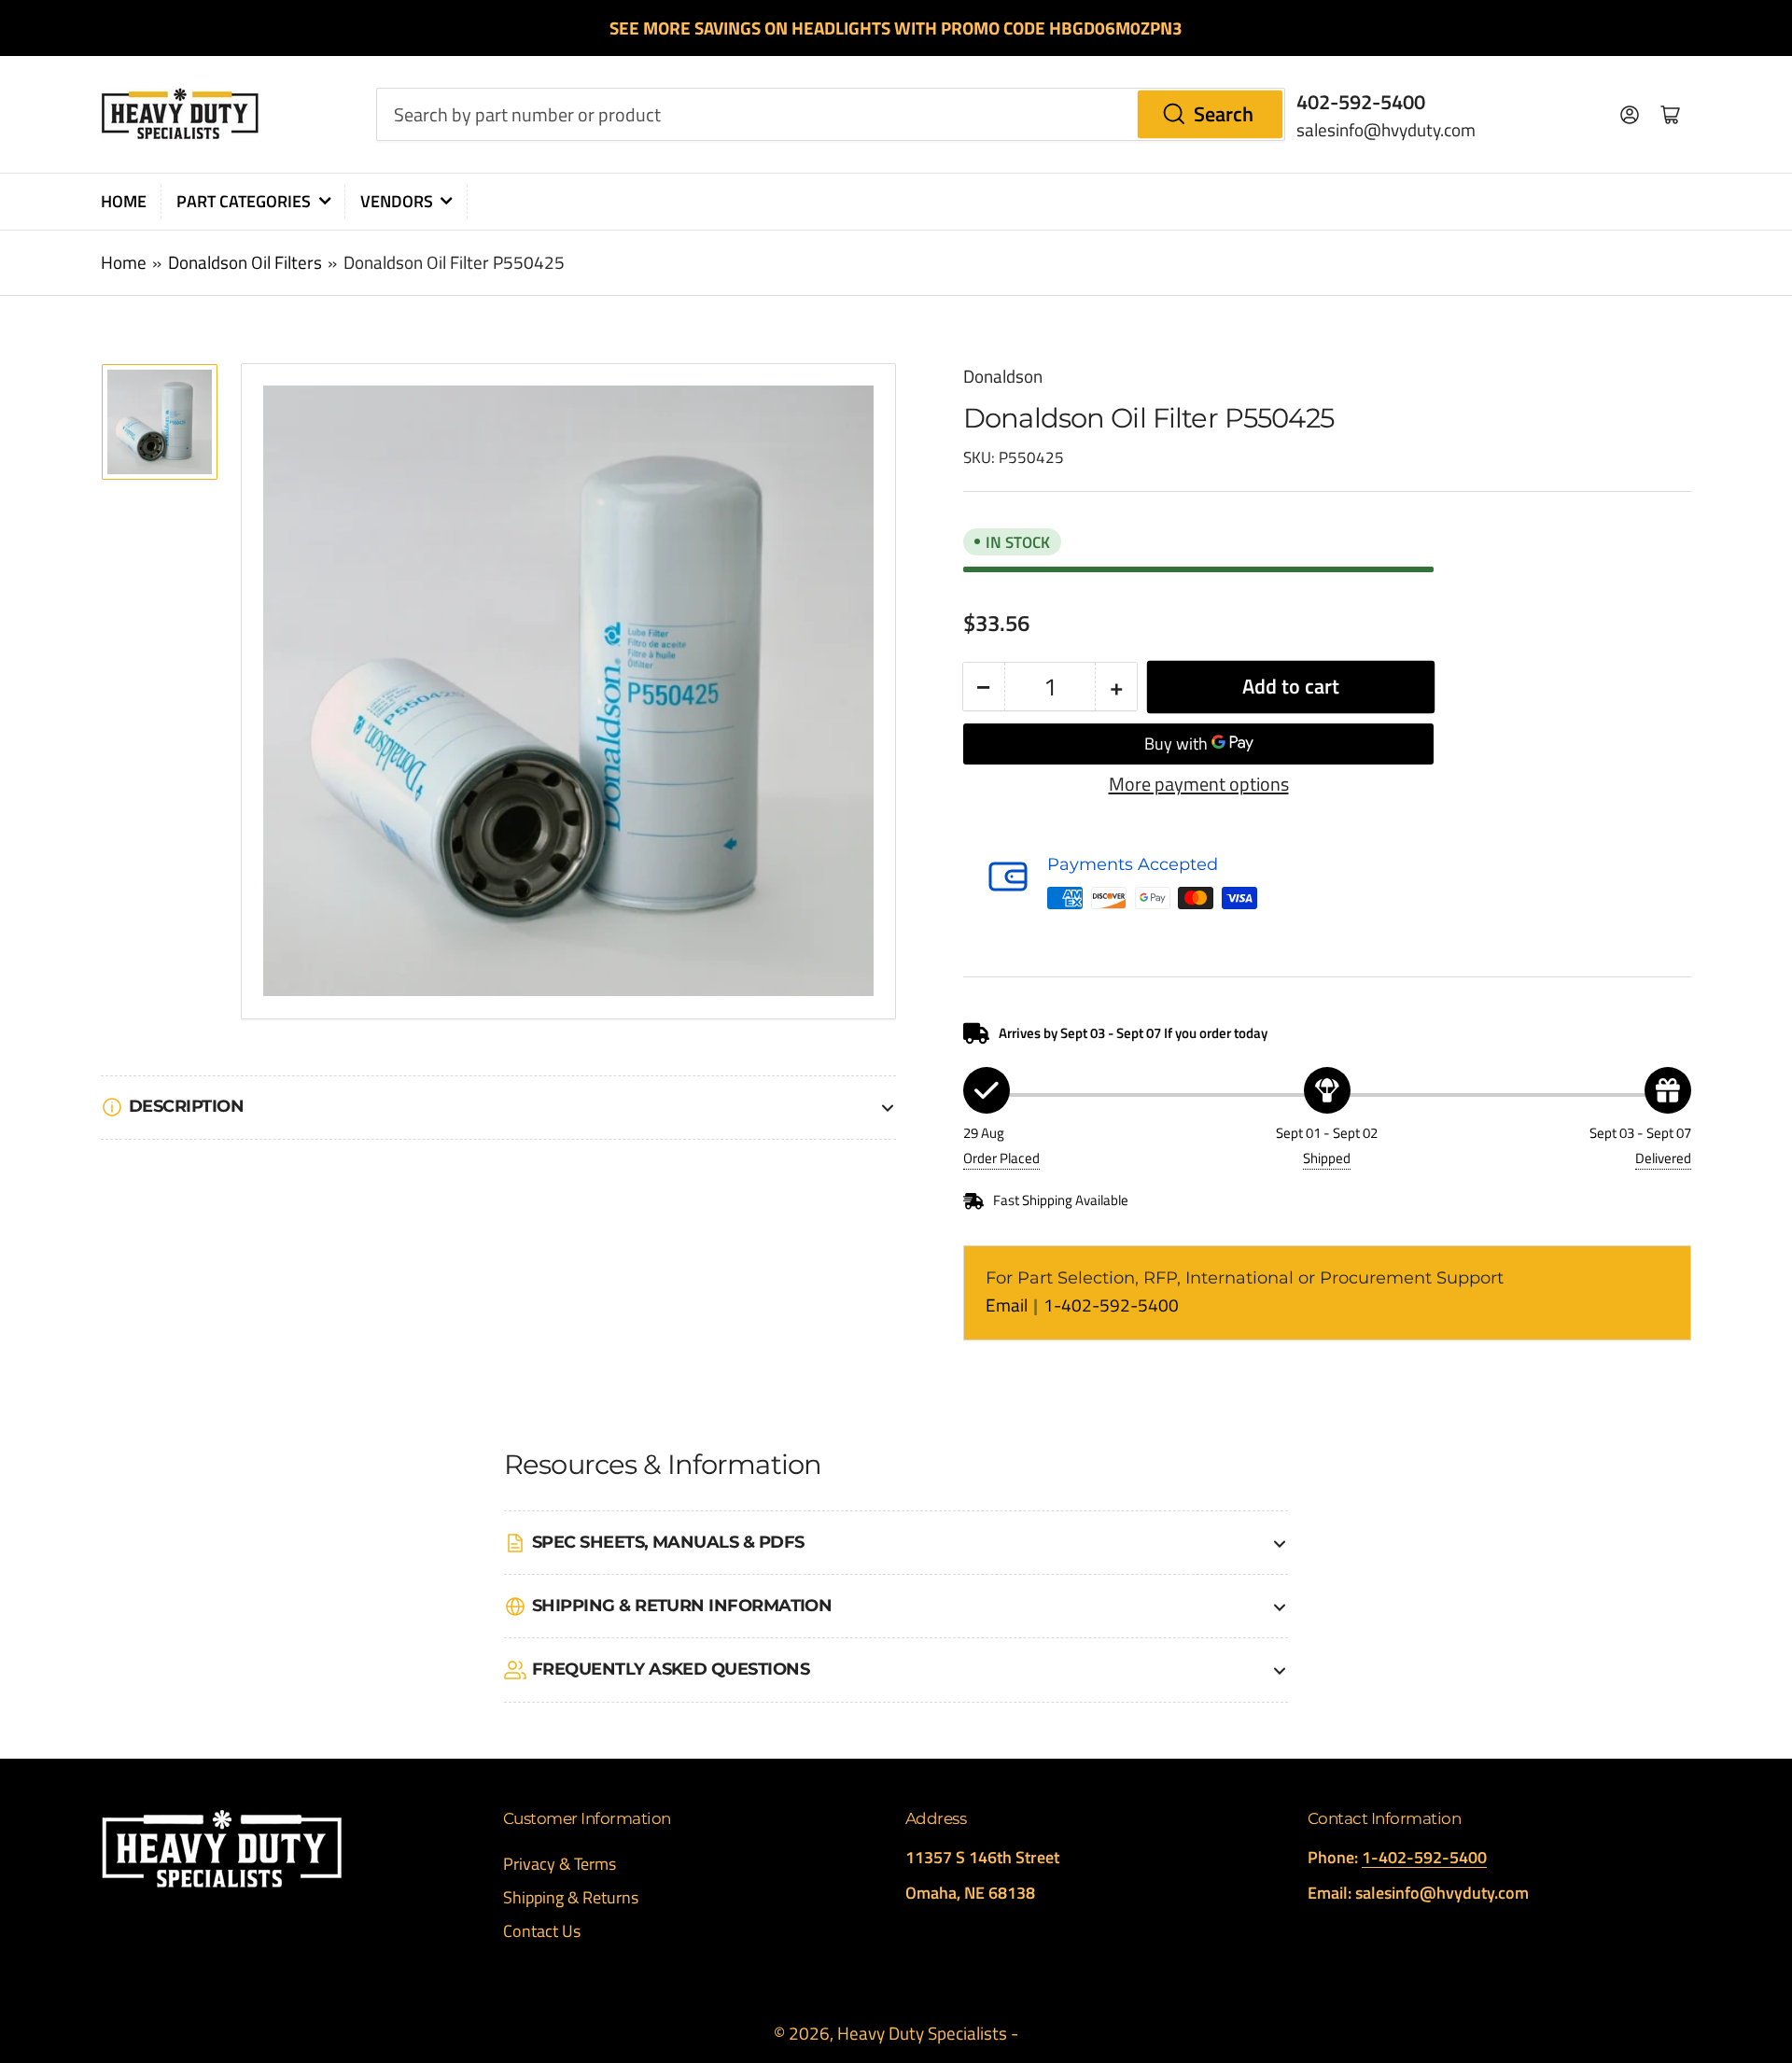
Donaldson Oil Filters (245, 262)
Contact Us (542, 1931)
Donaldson (1003, 376)
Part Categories (244, 201)
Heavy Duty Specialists (922, 2033)
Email (1008, 1305)
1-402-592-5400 (1111, 1305)
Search (1224, 114)
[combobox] (831, 114)
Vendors (397, 201)
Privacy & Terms (560, 1864)
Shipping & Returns (571, 1897)
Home (124, 201)
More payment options (1199, 784)
